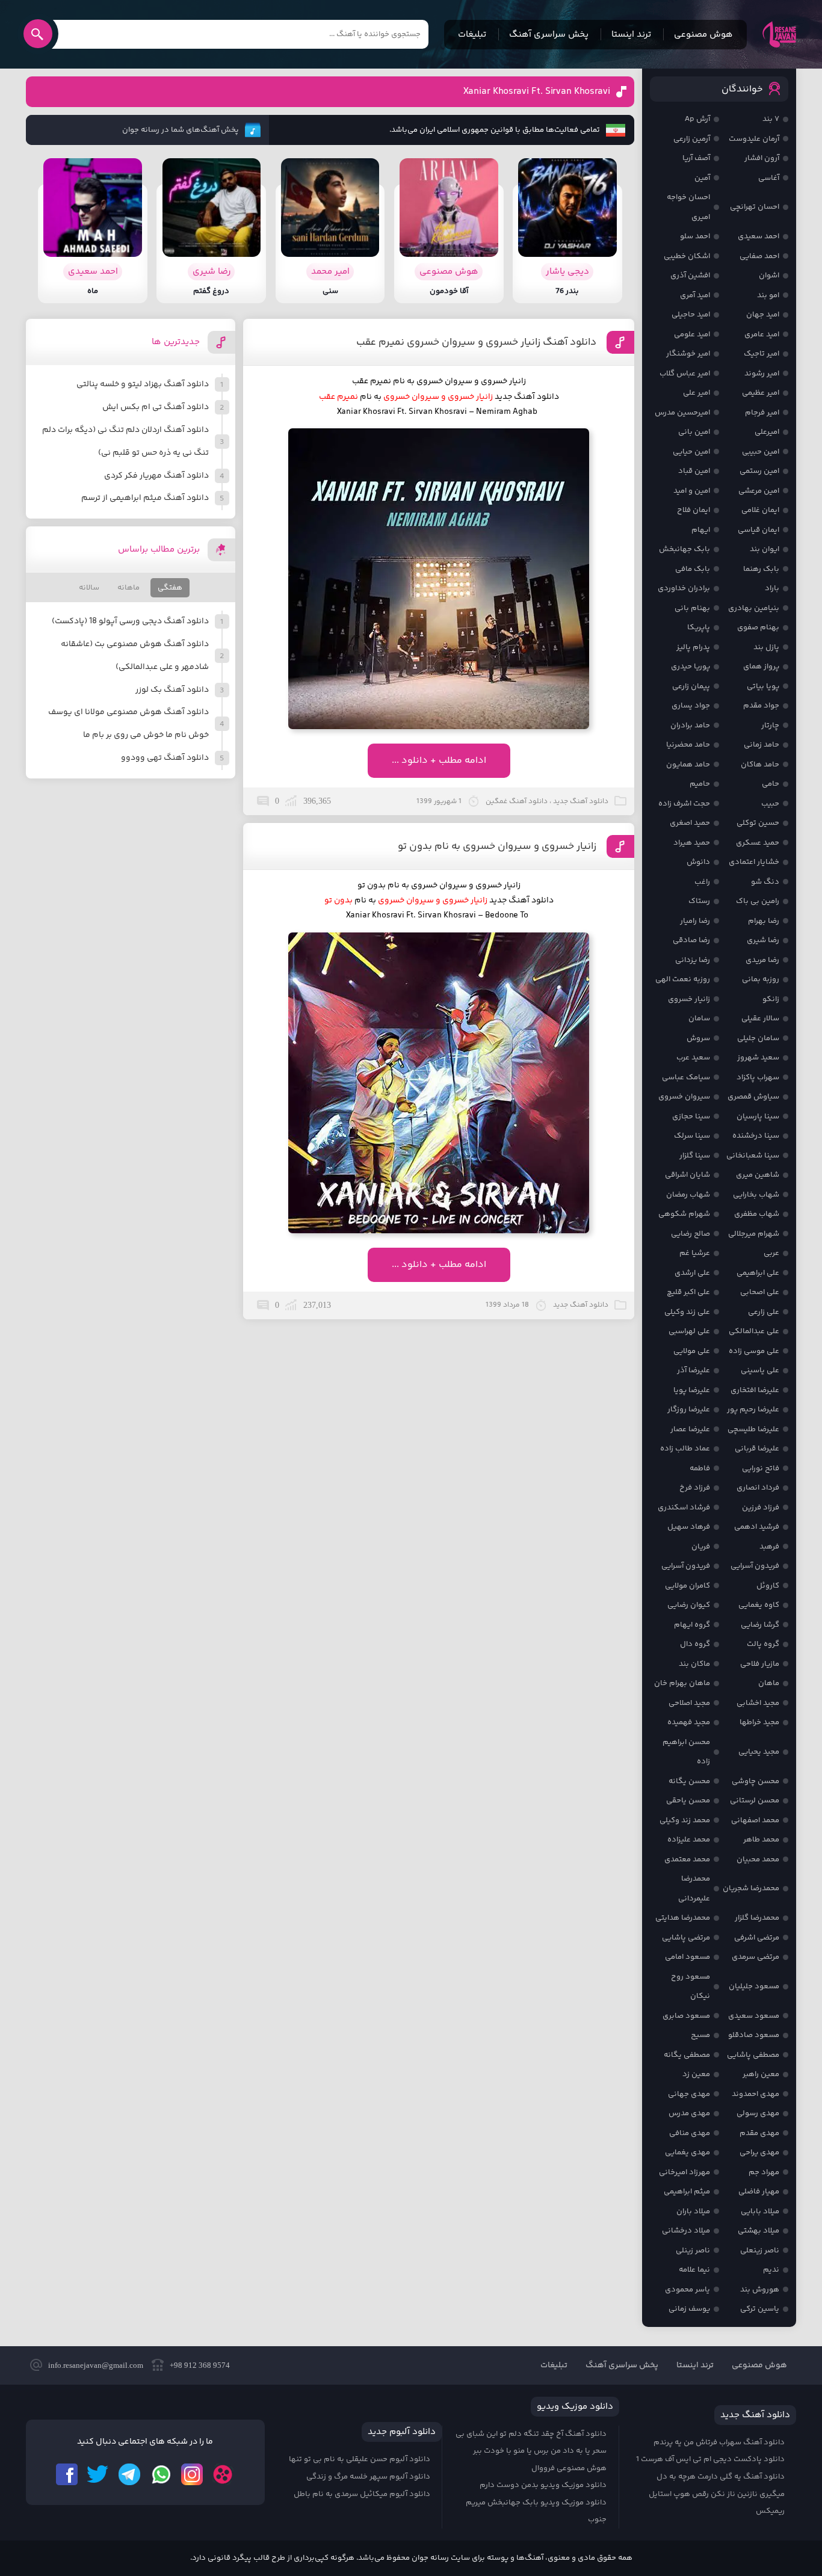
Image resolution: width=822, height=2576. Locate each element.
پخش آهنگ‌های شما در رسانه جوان (181, 130)
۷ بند (771, 119)
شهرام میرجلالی (754, 1234)
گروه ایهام (692, 1625)
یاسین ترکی (760, 2309)
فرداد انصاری (758, 1488)
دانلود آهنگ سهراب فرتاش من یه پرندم (719, 2442)
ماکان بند (694, 1664)
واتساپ (161, 2474)
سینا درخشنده (756, 1136)
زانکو (771, 999)
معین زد (696, 2074)
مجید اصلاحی (689, 1703)
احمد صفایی (759, 256)
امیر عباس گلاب (685, 374)
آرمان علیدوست (754, 139)
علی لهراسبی (689, 1331)
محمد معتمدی (687, 1860)
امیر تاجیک (762, 354)
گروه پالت (763, 1644)
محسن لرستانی (755, 1801)
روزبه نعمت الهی (683, 979)
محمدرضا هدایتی (683, 1918)
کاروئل (768, 1586)
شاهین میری (758, 1175)
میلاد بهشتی (759, 2231)
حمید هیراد (692, 843)
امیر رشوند (762, 374)
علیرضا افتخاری (755, 1390)
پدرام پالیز (693, 647)
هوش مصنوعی (703, 35)
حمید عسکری (758, 843)
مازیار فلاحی (760, 1664)
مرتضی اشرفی (757, 1938)
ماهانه (128, 588)
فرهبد (769, 1547)
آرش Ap (697, 119)
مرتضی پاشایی (686, 1938)
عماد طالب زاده (685, 1449)
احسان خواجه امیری (688, 207)
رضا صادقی (691, 940)
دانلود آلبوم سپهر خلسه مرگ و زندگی (368, 2477)
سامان (699, 1018)
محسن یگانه (689, 1781)
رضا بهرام (764, 921)
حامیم (700, 784)
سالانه (89, 588)
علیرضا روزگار (689, 1410)
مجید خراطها (759, 1722)
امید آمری (695, 295)
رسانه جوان (779, 34)
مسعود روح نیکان (691, 1987)
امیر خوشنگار (688, 354)
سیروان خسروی (684, 1097)
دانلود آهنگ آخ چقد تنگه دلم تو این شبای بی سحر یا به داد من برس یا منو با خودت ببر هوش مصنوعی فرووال (531, 2451)
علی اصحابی (760, 1292)
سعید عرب (693, 1058)
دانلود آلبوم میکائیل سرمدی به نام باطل (362, 2494)
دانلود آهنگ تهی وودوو (165, 758)
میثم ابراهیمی (687, 2192)
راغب (702, 882)
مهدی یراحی (759, 2152)
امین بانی (694, 432)
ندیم (771, 2270)
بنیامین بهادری (754, 608)
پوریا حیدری (691, 667)
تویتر (98, 2474)
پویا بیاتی (763, 686)
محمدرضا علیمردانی (694, 1889)
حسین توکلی (758, 823)
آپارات (223, 2474)
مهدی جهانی (689, 2094)
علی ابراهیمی (758, 1273)
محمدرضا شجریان (751, 1888)
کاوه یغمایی (759, 1605)
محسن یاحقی (688, 1801)
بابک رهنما (761, 569)
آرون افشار (762, 158)
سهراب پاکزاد (758, 1077)
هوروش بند (760, 2290)
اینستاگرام (192, 2474)
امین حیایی (691, 452)
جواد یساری (691, 706)
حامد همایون (688, 765)
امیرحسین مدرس (682, 413)
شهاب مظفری (757, 1214)
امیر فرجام (762, 413)
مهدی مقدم (759, 2133)
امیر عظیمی (761, 393)
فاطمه (700, 1468)
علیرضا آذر (694, 1370)
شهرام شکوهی (684, 1214)
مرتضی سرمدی (756, 1957)
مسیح (700, 2035)
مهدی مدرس (689, 2113)
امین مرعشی (759, 491)
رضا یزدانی (693, 960)
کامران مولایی (688, 1586)
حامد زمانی (762, 745)
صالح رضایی (691, 1234)
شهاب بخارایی (756, 1195)
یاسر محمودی (688, 2290)
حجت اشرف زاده (684, 804)
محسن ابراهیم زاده (686, 1752)
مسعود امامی (688, 1957)
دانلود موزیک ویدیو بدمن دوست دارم (543, 2485)
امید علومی (692, 334)
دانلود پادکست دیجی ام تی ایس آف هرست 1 (710, 2459)
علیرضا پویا (692, 1390)
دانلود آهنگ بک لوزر (172, 690)
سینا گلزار (695, 1156)
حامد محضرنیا (688, 745)
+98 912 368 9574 (200, 2365)
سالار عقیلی (760, 1018)
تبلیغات (472, 35)
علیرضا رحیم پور (753, 1410)
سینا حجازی (691, 1117)
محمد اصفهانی (755, 1820)
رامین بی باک (758, 901)
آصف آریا (696, 158)
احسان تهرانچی (755, 207)
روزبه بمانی (761, 979)
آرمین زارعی (692, 139)
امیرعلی (767, 432)
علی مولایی (692, 1351)
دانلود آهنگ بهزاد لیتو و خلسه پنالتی (143, 384)
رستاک (699, 901)
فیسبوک (67, 2474)
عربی (771, 1253)
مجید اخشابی (758, 1703)
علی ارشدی (692, 1273)
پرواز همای (761, 667)
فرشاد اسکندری (684, 1508)
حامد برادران (690, 726)
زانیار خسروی (689, 999)
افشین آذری (690, 276)
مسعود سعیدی (754, 2016)
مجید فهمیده (689, 1722)
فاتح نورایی (761, 1468)
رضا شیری (763, 940)
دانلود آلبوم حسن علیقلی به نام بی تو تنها (360, 2459)
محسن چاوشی (756, 1781)
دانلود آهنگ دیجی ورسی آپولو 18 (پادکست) (130, 621)
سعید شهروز (758, 1058)
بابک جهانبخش (684, 549)
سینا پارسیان (758, 1117)
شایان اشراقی (688, 1175)
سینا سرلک (692, 1136)
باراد (772, 588)
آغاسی (769, 178)
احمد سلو (695, 236)
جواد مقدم (761, 706)
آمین (702, 178)
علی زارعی (764, 1312)
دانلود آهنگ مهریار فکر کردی (156, 476)
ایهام (701, 530)
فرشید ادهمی (757, 1527)
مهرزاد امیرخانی (684, 2172)
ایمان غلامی (760, 510)
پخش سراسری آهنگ (549, 35)
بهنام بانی (692, 608)
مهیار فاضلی (759, 2192)
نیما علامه (694, 2270)
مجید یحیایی (759, 1752)
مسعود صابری (686, 2016)
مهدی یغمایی (688, 2152)
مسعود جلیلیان (754, 1986)
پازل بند (766, 647)
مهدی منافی (690, 2133)
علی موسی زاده (754, 1351)
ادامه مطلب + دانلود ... (439, 761)
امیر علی (697, 393)
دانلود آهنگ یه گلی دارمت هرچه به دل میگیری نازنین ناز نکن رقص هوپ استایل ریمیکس (717, 2494)
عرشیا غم (695, 1253)
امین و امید (692, 491)
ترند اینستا (631, 35)
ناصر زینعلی (760, 2251)
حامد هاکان (760, 765)
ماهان (769, 1683)
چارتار (770, 726)
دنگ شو (765, 882)
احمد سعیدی (759, 236)
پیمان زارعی (691, 686)
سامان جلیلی (758, 1038)
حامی (771, 784)
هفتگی (170, 588)
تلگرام (129, 2474)
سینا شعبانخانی (753, 1156)
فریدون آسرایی (755, 1566)
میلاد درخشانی (686, 2231)
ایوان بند (765, 549)
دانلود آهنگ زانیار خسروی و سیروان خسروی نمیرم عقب (476, 342)
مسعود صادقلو (754, 2035)
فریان (701, 1547)
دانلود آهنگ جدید (521, 901)
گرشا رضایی (760, 1625)
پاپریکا (699, 627)
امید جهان (763, 315)
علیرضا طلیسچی (753, 1429)
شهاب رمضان (688, 1195)
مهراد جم (764, 2172)
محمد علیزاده (689, 1840)
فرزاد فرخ (695, 1488)
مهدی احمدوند (756, 2094)
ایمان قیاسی (759, 530)
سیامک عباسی (686, 1077)
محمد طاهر (761, 1840)
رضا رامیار (695, 921)
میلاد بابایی (760, 2211)
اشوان (769, 276)
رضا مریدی (762, 960)
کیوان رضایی (689, 1605)
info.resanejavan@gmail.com (96, 2365)
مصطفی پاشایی (753, 2055)
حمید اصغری (690, 823)
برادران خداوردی (684, 588)
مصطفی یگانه (687, 2055)
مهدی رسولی (758, 2113)
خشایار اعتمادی (754, 862)
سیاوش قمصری (753, 1097)
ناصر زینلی (693, 2251)
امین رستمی (759, 471)
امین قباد (694, 471)
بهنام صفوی (758, 627)
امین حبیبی (761, 452)
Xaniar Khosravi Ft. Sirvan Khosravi (537, 92)
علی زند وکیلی (687, 1312)
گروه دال (695, 1644)
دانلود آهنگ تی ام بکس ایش (156, 407)
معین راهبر (761, 2074)
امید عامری (762, 334)
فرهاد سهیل (689, 1527)
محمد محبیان (758, 1860)
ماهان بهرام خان (682, 1683)
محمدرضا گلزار (757, 1918)
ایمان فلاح (694, 510)
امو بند (768, 295)
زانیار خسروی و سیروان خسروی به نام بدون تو (497, 846)
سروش (698, 1038)
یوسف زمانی (689, 2309)
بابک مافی (693, 569)
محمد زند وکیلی (685, 1820)
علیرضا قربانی (757, 1449)
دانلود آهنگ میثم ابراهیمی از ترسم (145, 498)
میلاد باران (693, 2211)
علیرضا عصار (690, 1429)
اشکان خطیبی (687, 256)
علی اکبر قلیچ (688, 1292)
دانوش (698, 862)
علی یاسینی (760, 1370)
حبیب (770, 804)
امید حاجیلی (691, 315)
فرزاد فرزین (761, 1508)
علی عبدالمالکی (754, 1331)
